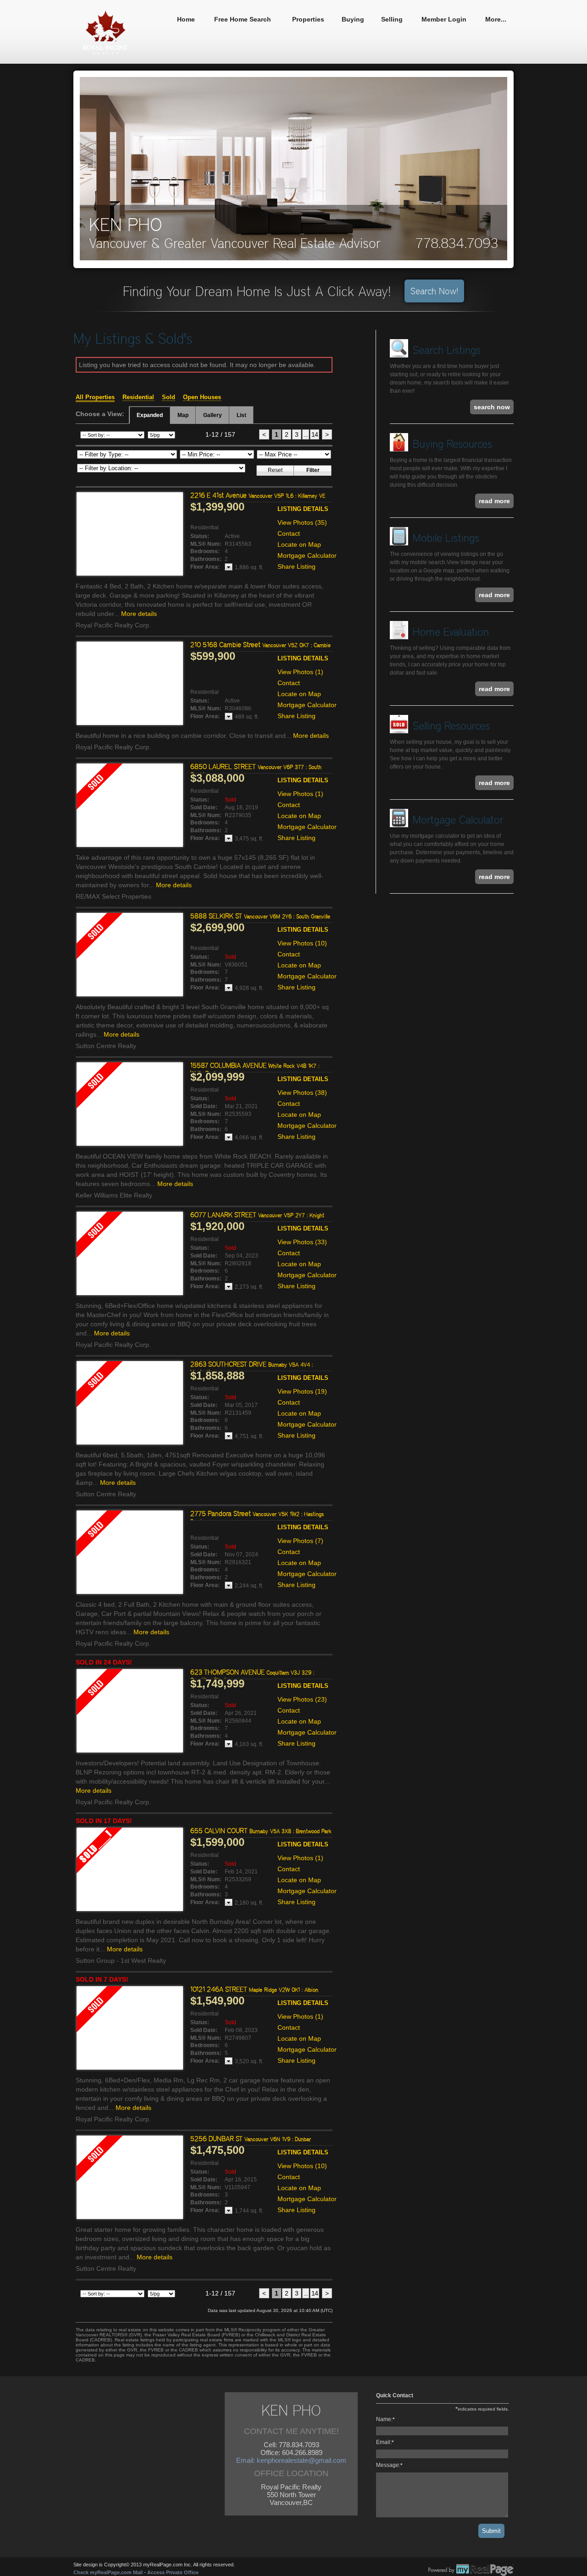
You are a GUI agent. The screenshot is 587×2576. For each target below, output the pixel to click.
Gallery (213, 415)
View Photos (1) (300, 672)
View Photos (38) (302, 1093)
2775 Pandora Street (257, 1517)
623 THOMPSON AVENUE (252, 1676)
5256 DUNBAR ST (251, 2139)
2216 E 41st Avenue (258, 495)
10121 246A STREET (254, 1989)
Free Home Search (243, 19)
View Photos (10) (302, 943)
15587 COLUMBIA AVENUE (255, 1069)
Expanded (150, 415)
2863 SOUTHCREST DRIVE (252, 1368)
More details (139, 614)
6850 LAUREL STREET (256, 770)
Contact (289, 533)
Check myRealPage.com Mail (108, 2572)
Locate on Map (299, 544)
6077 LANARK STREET (257, 1215)
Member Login (444, 19)
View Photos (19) (302, 1391)
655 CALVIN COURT (261, 1831)
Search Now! (434, 291)
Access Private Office (173, 2572)
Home (186, 19)
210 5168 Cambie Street (260, 645)
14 (315, 434)
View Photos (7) (300, 1541)
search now (492, 407)
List (241, 415)
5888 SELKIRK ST (260, 916)
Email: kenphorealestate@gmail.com (291, 2460)
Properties (308, 19)
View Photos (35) (302, 522)
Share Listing (296, 566)
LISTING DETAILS (303, 509)
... (306, 434)
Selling (392, 19)
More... (496, 19)
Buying (353, 19)
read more (494, 501)
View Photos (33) (302, 1242)
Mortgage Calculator (307, 555)
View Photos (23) (302, 1699)
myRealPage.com (471, 2570)
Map (183, 415)
